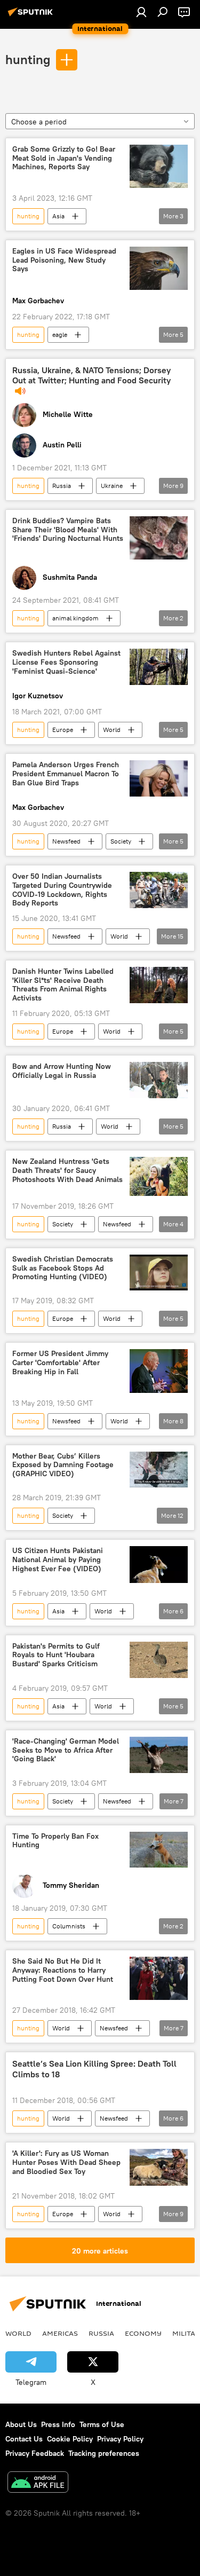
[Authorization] (141, 12)
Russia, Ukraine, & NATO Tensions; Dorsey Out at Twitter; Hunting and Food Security (91, 375)
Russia (62, 486)
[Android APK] (38, 2483)
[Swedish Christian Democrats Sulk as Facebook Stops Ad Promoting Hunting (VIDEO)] (159, 1273)
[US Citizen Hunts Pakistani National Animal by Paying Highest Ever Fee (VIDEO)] (159, 1564)
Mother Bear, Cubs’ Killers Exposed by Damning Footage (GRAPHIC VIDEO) (63, 1465)
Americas (60, 2333)
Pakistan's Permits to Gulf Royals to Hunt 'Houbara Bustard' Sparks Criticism (56, 1655)
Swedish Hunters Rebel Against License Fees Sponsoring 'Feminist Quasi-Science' (66, 662)
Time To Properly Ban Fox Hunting (55, 1841)
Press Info (58, 2424)
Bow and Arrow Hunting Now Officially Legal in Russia (62, 1071)
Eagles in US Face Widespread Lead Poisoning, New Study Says (64, 260)
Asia (58, 216)
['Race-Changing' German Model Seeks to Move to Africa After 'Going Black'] (159, 1755)
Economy (143, 2333)
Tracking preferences (104, 2453)
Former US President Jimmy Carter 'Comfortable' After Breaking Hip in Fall (60, 1363)
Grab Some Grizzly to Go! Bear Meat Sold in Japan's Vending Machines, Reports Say (64, 158)
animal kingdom (75, 618)
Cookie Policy (70, 2439)
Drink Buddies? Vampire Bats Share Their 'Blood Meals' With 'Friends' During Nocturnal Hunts (68, 530)
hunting (28, 59)
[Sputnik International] (32, 16)
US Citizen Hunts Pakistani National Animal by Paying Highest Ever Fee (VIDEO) (58, 1560)
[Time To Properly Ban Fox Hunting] (159, 1850)
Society (121, 841)
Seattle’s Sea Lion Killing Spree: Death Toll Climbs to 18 (94, 2069)
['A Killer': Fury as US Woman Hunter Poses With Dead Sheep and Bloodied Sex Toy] (159, 2167)
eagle (60, 334)
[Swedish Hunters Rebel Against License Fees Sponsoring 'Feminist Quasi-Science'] (159, 667)
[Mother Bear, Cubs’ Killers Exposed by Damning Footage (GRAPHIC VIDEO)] (159, 1470)
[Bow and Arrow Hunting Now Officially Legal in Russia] (159, 1080)
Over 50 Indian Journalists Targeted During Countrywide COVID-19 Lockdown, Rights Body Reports (62, 890)
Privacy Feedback (35, 2453)
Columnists (69, 1926)
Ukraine (112, 486)
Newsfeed (66, 841)
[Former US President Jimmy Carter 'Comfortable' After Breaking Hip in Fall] (159, 1371)
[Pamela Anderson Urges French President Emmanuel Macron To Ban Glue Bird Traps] (159, 778)
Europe (63, 730)
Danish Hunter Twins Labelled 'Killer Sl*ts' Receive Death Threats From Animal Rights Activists (63, 985)
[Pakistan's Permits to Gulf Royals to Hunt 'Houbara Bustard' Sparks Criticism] (159, 1660)
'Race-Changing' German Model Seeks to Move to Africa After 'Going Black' (66, 1750)
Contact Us (24, 2439)
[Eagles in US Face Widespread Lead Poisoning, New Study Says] (159, 268)
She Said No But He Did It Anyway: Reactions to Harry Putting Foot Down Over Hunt (63, 1970)
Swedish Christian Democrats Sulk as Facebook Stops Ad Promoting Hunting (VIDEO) (63, 1268)
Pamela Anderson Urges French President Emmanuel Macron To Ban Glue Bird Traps (66, 774)
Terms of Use (102, 2424)
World (112, 730)
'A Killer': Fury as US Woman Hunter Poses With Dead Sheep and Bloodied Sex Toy (66, 2163)
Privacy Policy (120, 2439)
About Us (21, 2424)
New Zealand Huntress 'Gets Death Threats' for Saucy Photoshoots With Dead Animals (67, 1171)
